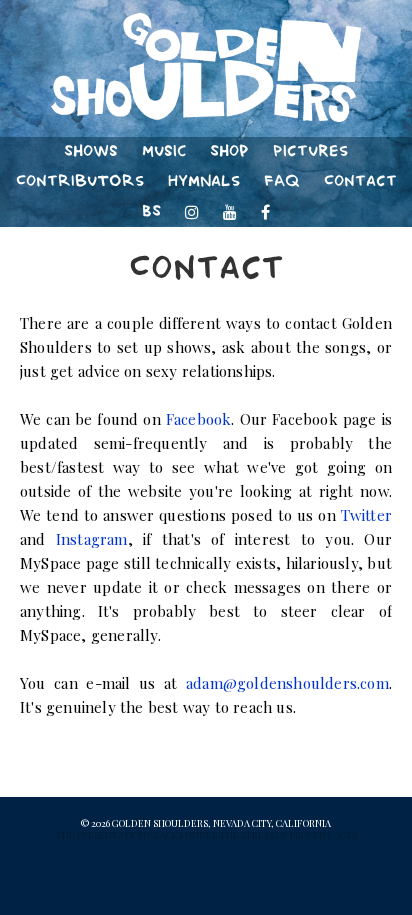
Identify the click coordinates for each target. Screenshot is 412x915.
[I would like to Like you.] (266, 212)
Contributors (80, 181)
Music (164, 151)
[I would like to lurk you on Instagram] (192, 212)
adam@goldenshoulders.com (287, 683)
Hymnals (204, 181)
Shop (229, 151)
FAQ (282, 181)
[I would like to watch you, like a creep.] (230, 212)
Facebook (199, 419)
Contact (360, 181)
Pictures (310, 151)
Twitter (366, 515)
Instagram (92, 539)
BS (151, 211)
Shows (91, 151)
